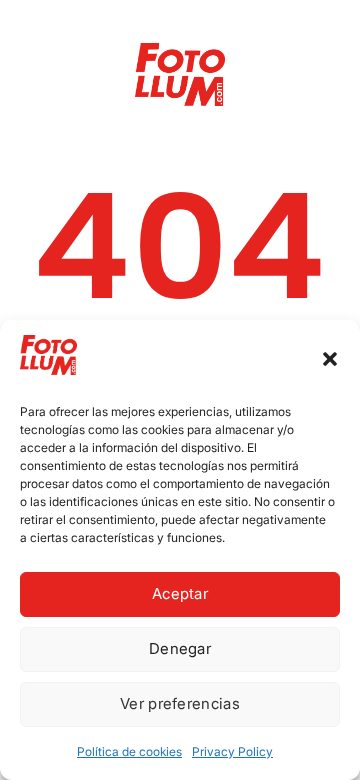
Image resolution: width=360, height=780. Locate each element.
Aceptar (180, 593)
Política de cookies (129, 751)
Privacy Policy (232, 751)
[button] (330, 359)
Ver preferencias (180, 703)
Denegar (180, 648)
